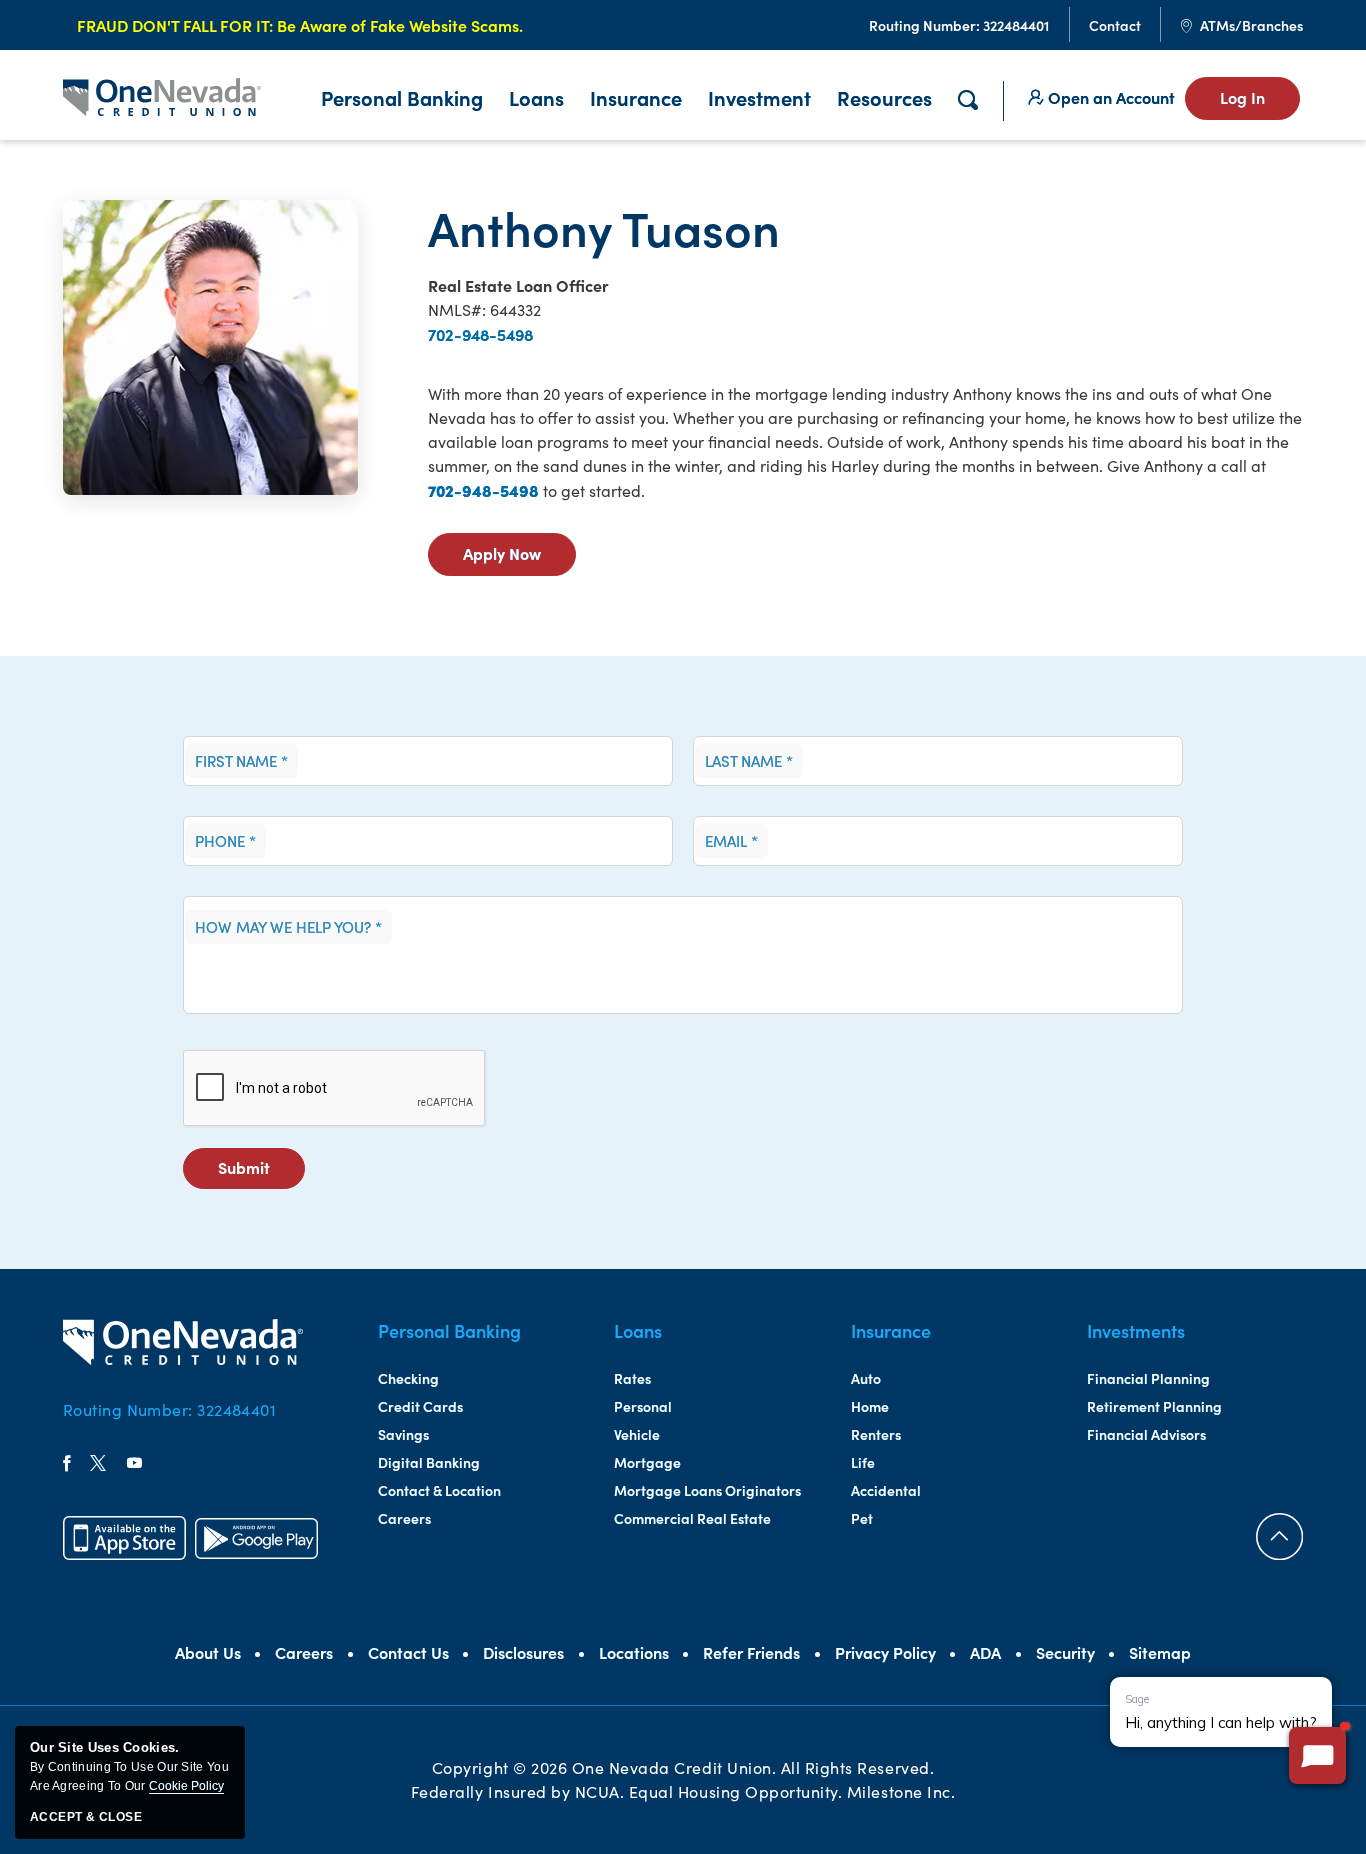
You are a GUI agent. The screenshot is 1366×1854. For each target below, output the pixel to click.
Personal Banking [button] (402, 97)
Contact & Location (439, 1490)
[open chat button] (1317, 1755)
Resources (884, 97)
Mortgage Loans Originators (707, 1490)
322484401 (959, 25)
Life (863, 1462)
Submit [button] (261, 1172)
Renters (876, 1434)
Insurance (636, 97)
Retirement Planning (1154, 1406)
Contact (1115, 25)
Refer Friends (751, 1652)
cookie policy (186, 1786)
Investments (1136, 1331)
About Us (208, 1652)
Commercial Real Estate (692, 1518)
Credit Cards (420, 1406)
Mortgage (647, 1462)
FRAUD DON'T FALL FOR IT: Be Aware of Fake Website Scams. (300, 25)
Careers (404, 1518)
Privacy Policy (885, 1652)
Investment (759, 97)
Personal (643, 1406)
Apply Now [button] (519, 558)
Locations (634, 1652)
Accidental (886, 1490)
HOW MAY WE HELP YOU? (288, 927)
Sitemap (1160, 1652)
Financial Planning (1148, 1378)
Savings (403, 1434)
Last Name (749, 761)
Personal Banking (449, 1331)
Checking (408, 1378)
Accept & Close (86, 1817)
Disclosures (523, 1652)
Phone (225, 841)
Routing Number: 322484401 (169, 1409)
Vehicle (637, 1434)
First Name (241, 761)
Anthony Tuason (604, 226)
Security (1065, 1652)
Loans (536, 97)
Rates (632, 1378)
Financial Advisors (1146, 1434)
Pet (862, 1518)
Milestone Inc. (901, 1791)
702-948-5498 (480, 334)
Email (731, 841)
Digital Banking (429, 1462)
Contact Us (408, 1652)
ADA (985, 1652)
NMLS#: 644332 (484, 309)
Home (870, 1406)
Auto (866, 1378)
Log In (1242, 97)
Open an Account (1109, 97)
